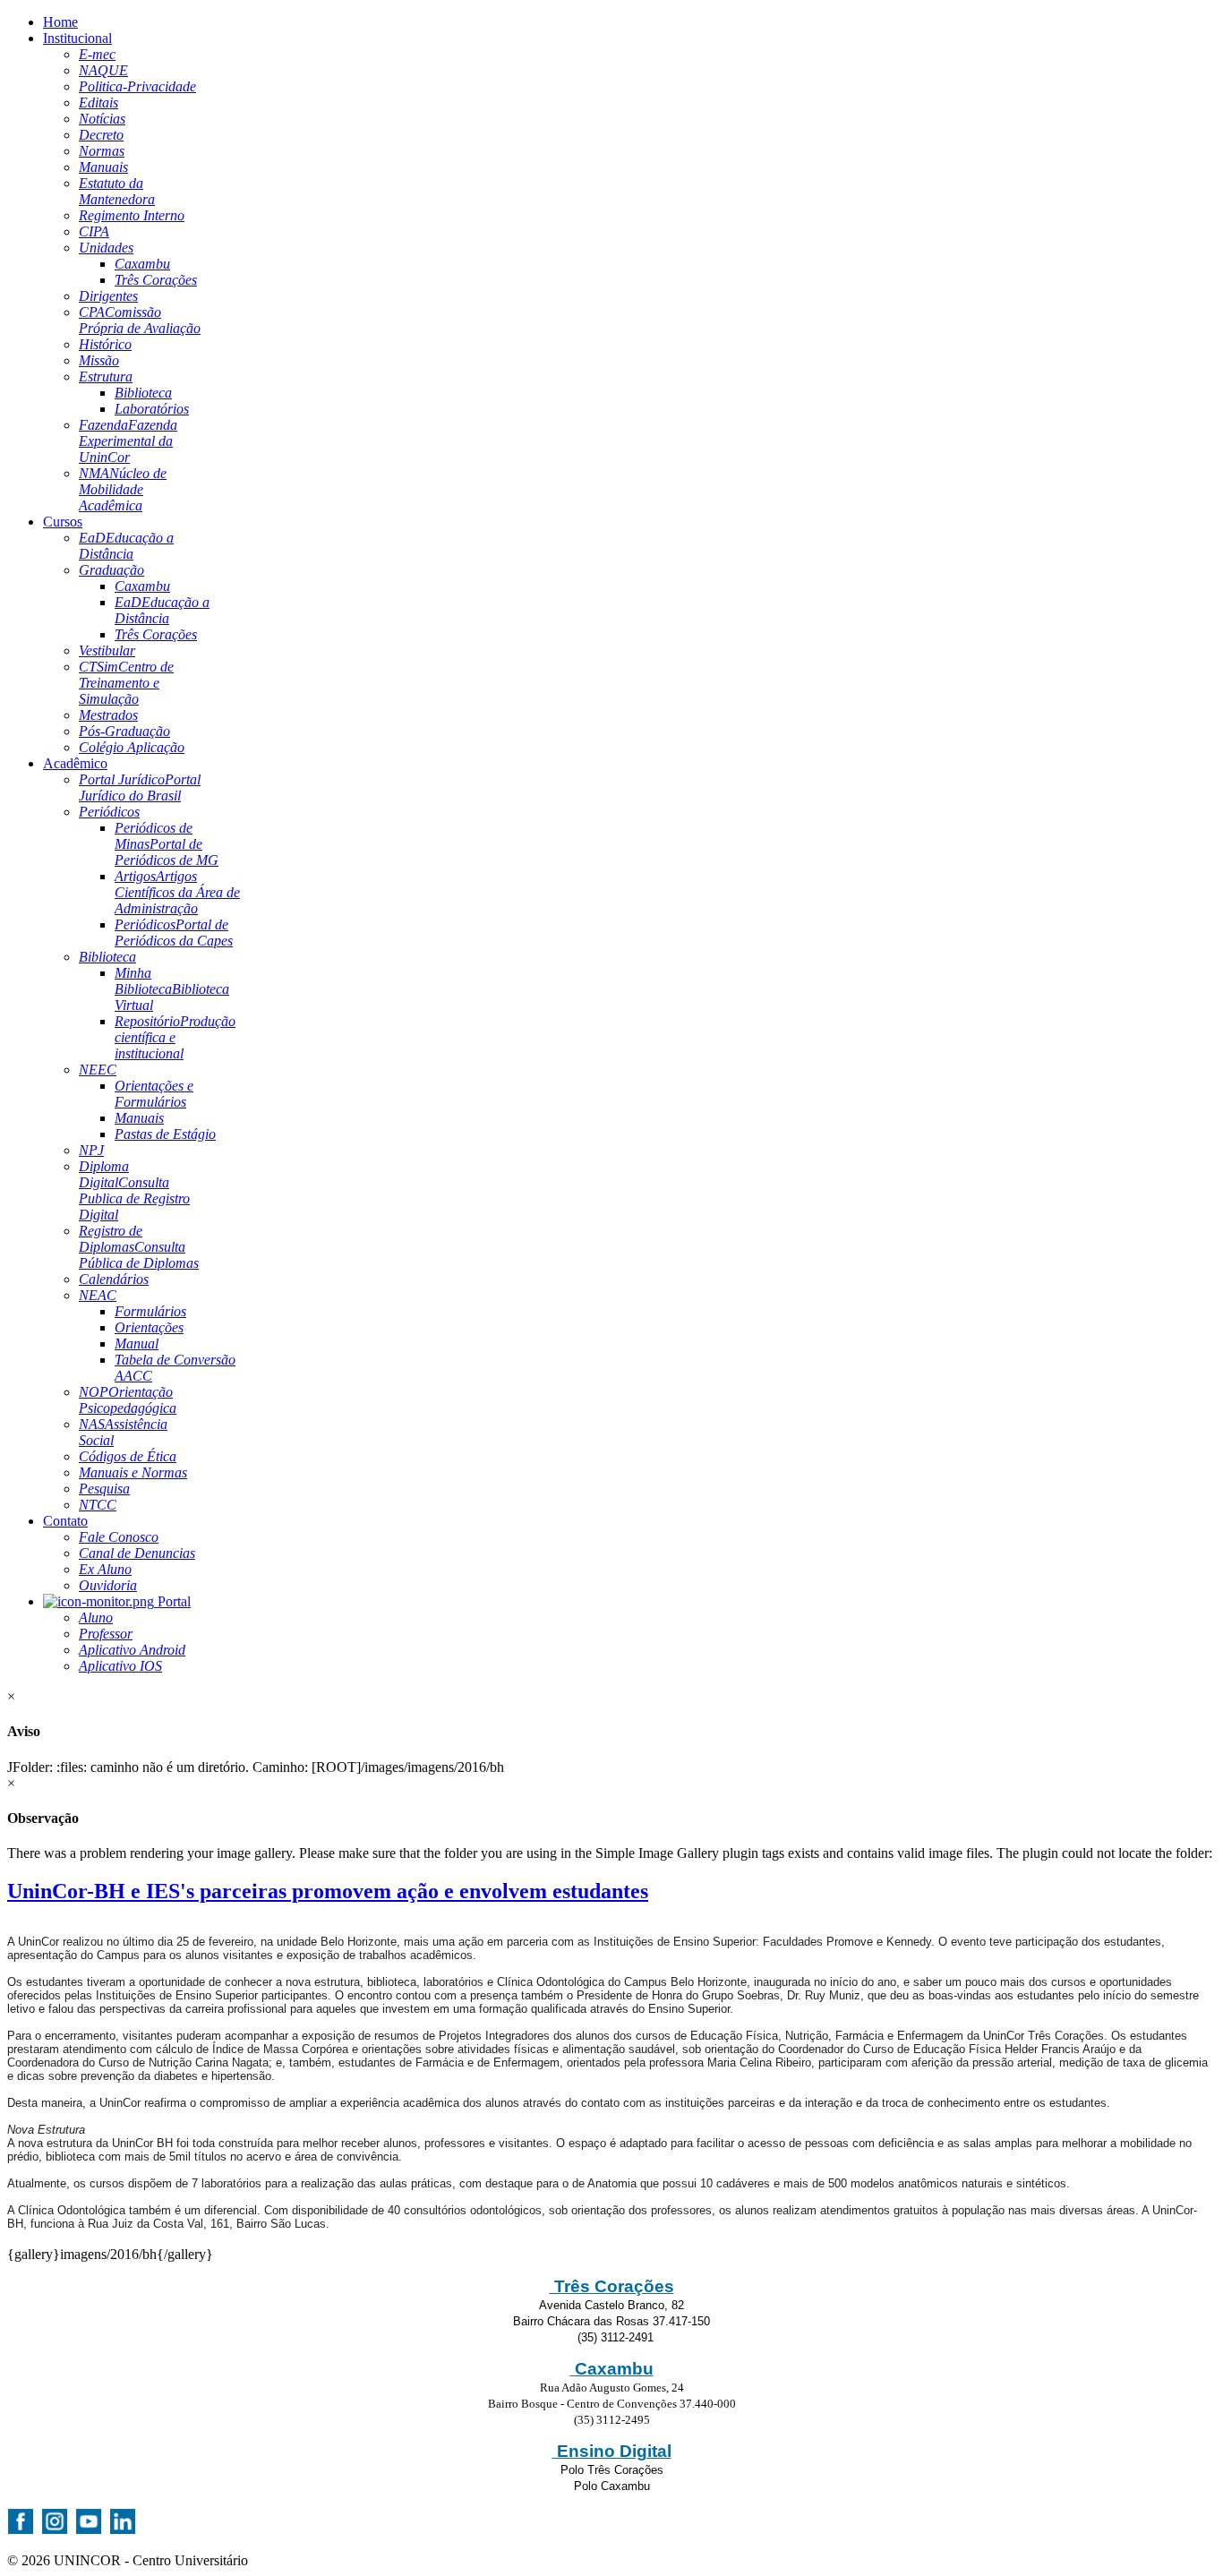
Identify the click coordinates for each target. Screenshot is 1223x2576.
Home (60, 22)
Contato (65, 1521)
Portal (172, 1601)
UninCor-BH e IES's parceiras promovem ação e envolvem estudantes (328, 1891)
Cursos (63, 522)
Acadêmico (75, 763)
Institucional (77, 38)
